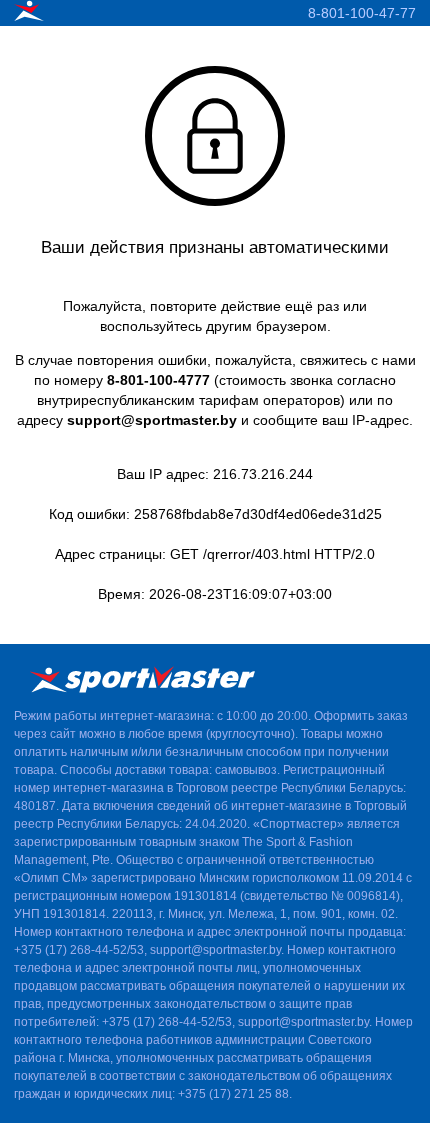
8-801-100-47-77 (362, 13)
